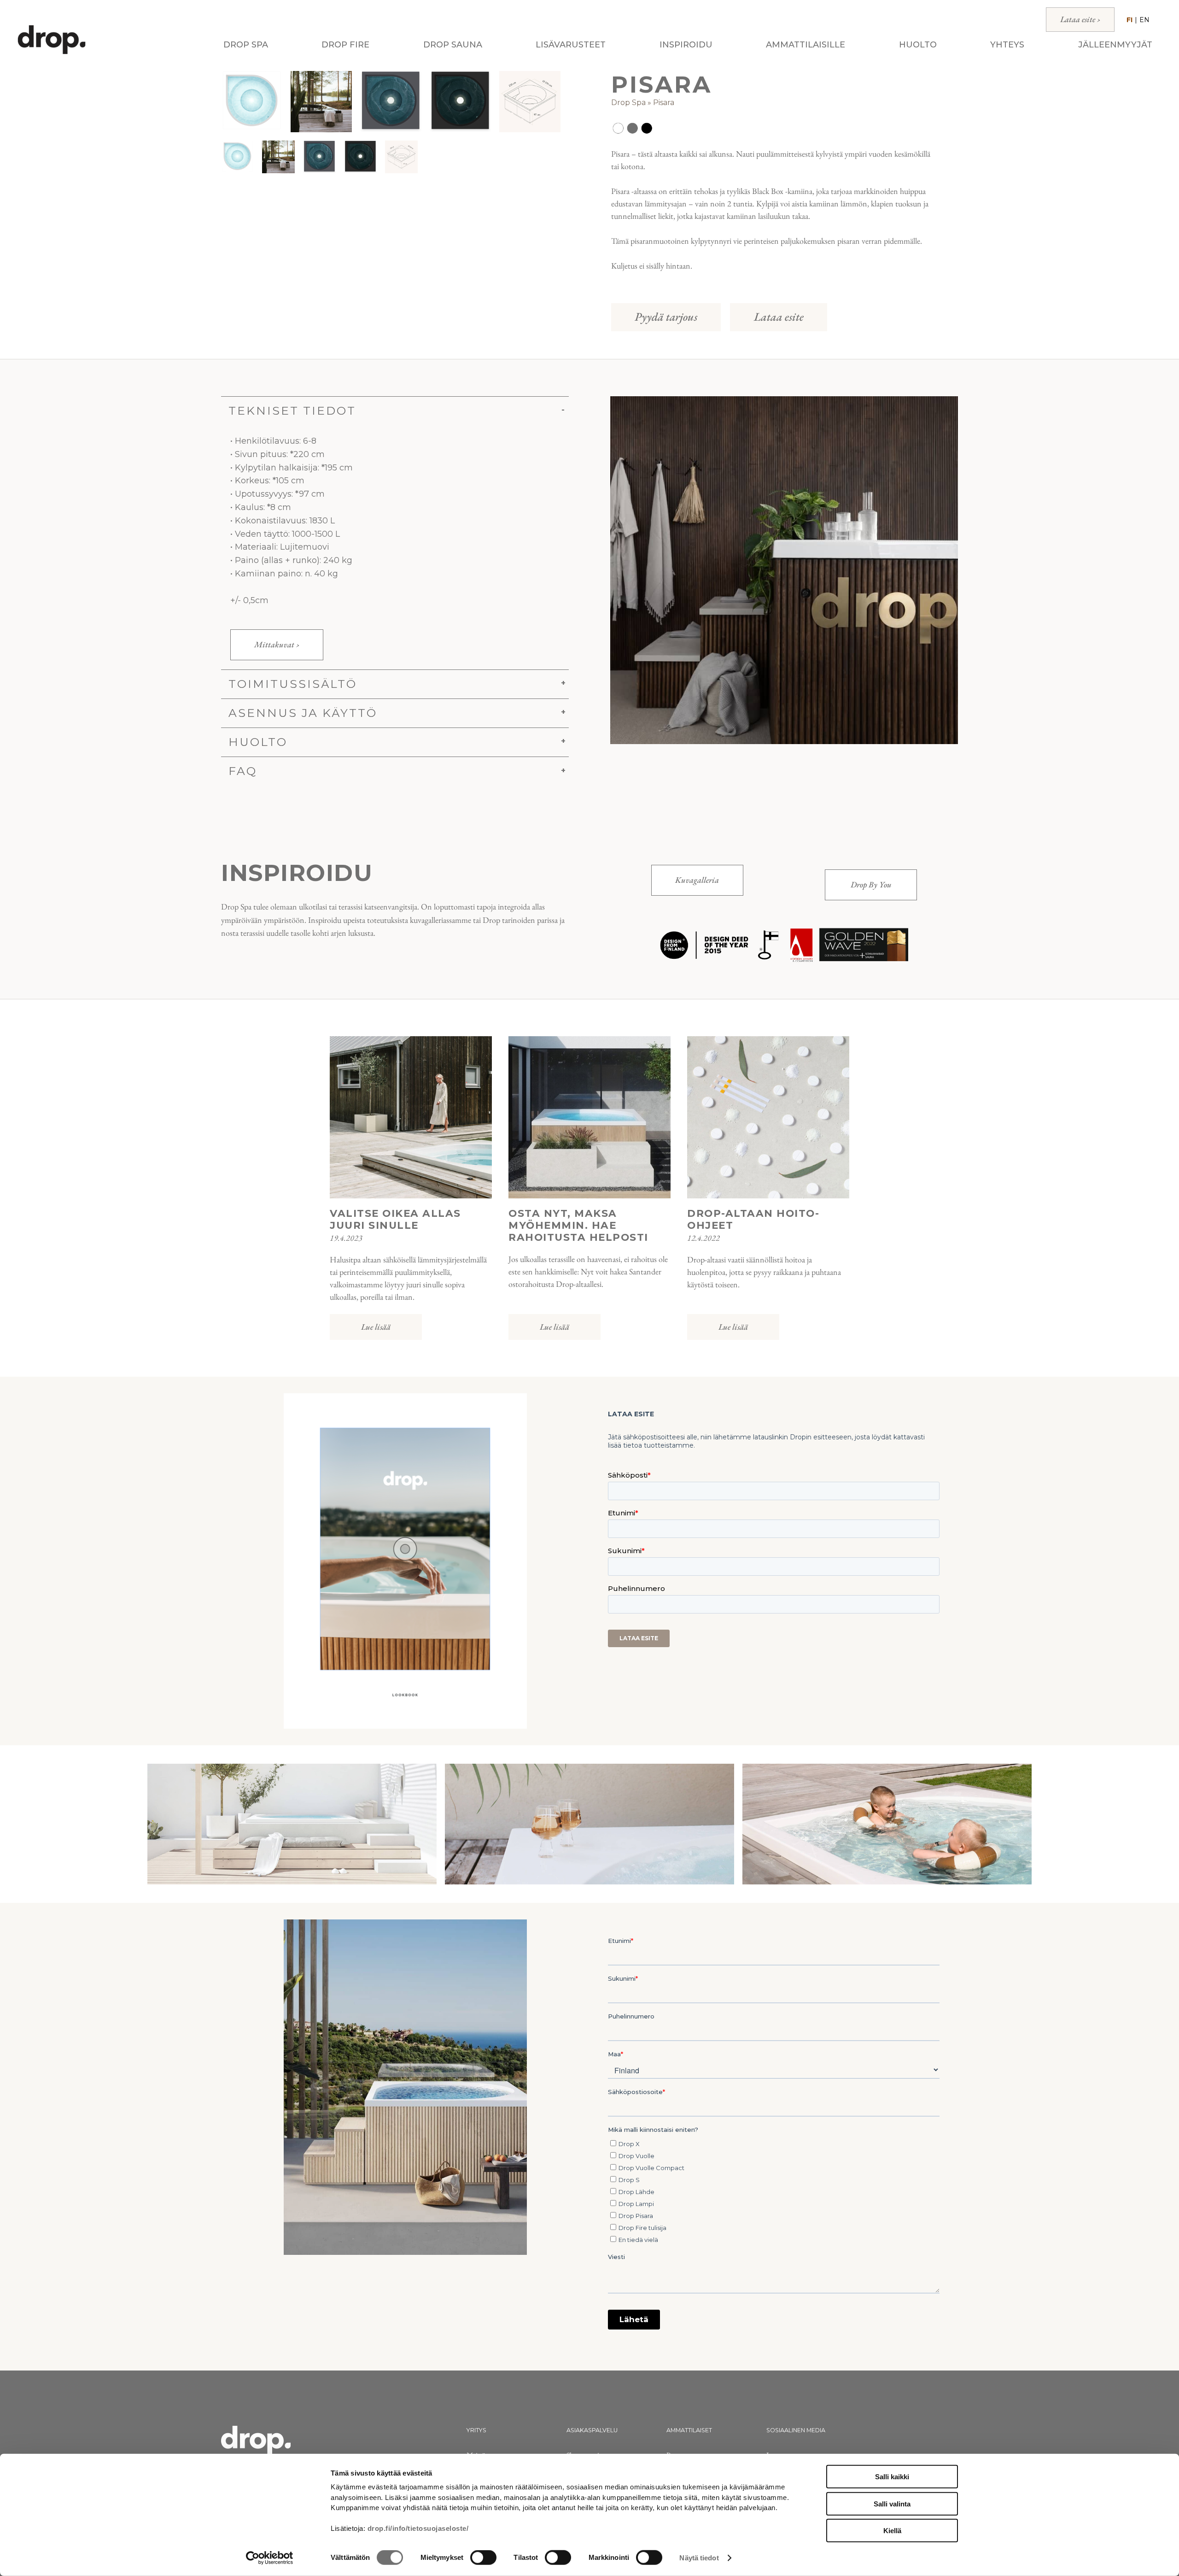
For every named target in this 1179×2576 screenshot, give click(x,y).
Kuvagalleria (697, 880)
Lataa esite (779, 317)
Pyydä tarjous (666, 317)
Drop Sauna (453, 45)
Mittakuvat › (277, 644)
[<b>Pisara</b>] (252, 102)
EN (1144, 20)
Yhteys (1007, 45)
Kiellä (892, 2531)
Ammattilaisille (805, 45)
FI (1129, 20)
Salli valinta (892, 2503)
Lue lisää (376, 1327)
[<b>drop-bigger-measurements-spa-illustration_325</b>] (530, 102)
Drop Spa (246, 45)
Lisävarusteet (571, 45)
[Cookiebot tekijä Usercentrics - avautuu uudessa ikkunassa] (270, 2558)
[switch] (483, 2558)
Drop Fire (345, 45)
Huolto (918, 45)
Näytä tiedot (699, 2558)
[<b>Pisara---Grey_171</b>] (391, 102)
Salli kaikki (892, 2477)
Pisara (664, 103)
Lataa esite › (1080, 19)
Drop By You (871, 884)
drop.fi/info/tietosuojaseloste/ (418, 2528)
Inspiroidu (686, 45)
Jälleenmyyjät (1115, 45)
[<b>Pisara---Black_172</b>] (460, 102)
